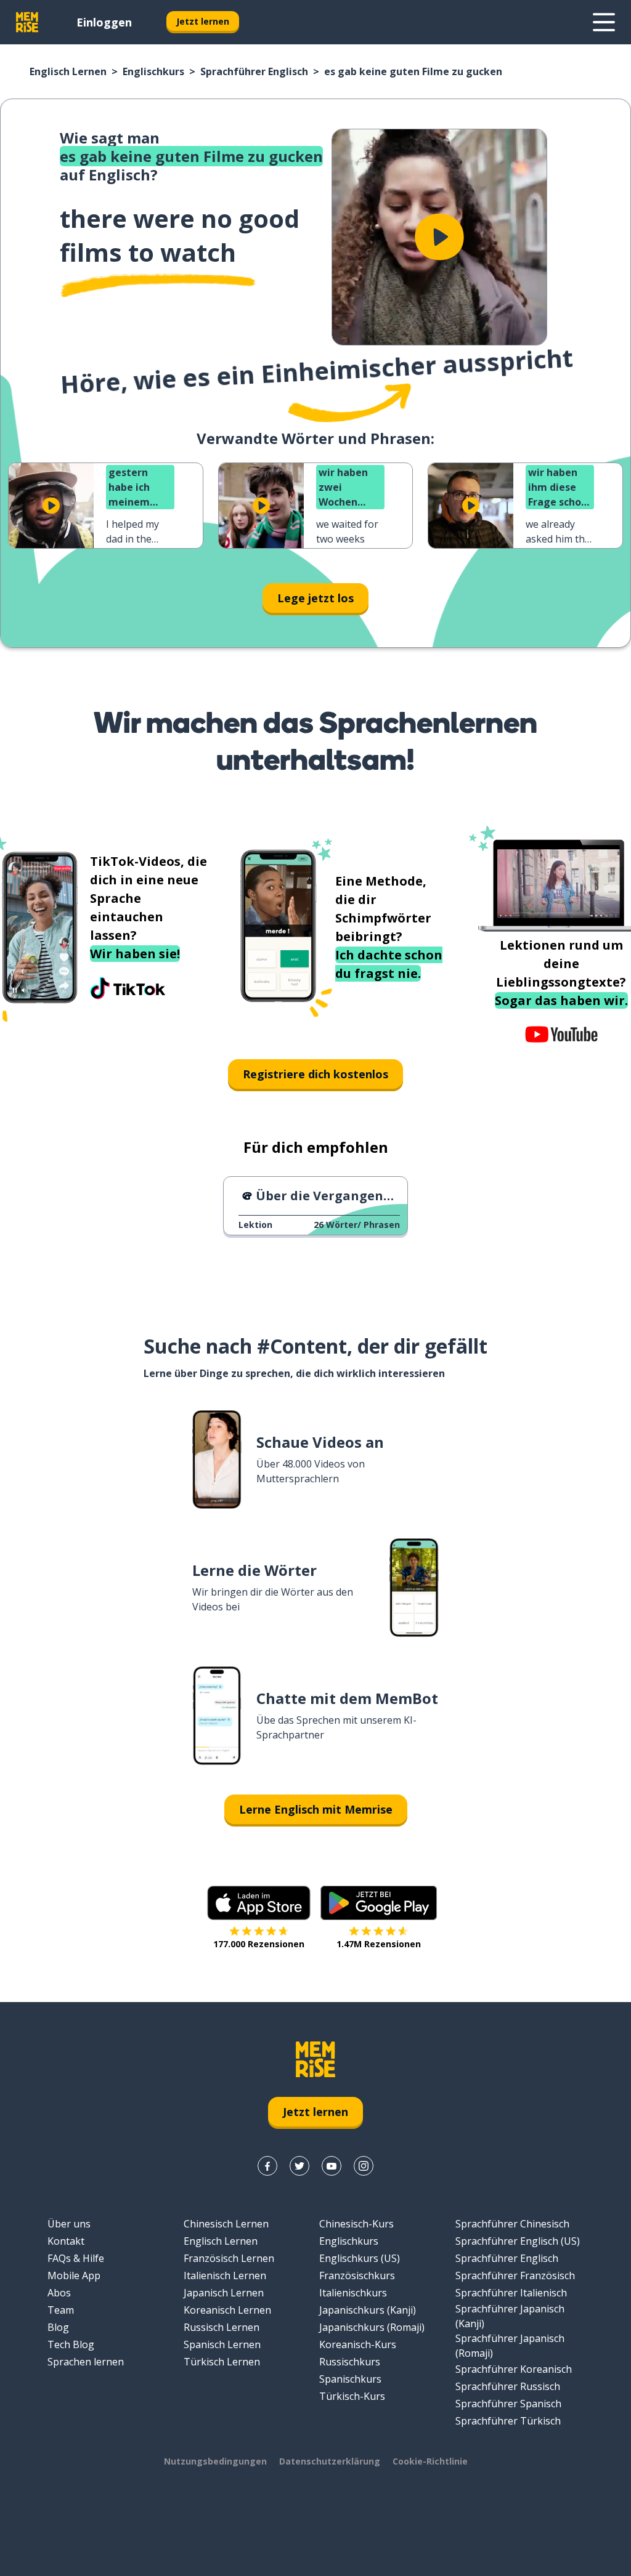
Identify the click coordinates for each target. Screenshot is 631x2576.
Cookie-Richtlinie (430, 2461)
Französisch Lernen (229, 2258)
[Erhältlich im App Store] (259, 1903)
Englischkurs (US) (360, 2258)
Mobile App (74, 2275)
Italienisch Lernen (225, 2275)
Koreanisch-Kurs (358, 2344)
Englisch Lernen (68, 71)
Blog (58, 2327)
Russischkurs (350, 2362)
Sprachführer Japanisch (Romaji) (510, 2346)
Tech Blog (71, 2344)
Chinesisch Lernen (226, 2224)
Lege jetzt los (315, 598)
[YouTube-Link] (332, 2166)
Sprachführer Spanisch (508, 2404)
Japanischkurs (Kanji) (368, 2310)
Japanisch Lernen (224, 2293)
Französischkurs (357, 2275)
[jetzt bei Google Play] (379, 1903)
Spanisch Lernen (222, 2344)
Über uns (69, 2224)
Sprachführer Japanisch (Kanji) (510, 2316)
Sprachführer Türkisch (508, 2421)
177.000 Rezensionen (259, 1944)
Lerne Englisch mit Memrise (316, 1809)
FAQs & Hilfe (76, 2258)
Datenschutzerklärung (330, 2461)
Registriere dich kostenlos (315, 1074)
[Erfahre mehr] (604, 22)
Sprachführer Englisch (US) (518, 2241)
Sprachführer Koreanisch (514, 2369)
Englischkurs (153, 71)
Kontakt (66, 2241)
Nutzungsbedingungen (215, 2461)
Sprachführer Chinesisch (512, 2224)
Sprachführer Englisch (254, 71)
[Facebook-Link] (267, 2166)
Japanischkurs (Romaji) (372, 2327)
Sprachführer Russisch (508, 2386)
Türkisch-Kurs (352, 2396)
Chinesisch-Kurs (356, 2224)
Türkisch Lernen (222, 2362)
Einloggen (104, 22)
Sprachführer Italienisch (511, 2293)
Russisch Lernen (222, 2327)
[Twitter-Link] (299, 2166)
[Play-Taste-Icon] (439, 237)
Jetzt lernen (203, 21)
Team (61, 2310)
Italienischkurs (353, 2293)
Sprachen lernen (86, 2362)
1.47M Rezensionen (379, 1944)
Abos (59, 2293)
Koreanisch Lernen (227, 2310)
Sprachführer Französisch (515, 2275)
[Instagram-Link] (364, 2166)
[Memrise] (27, 22)
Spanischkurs (350, 2379)
